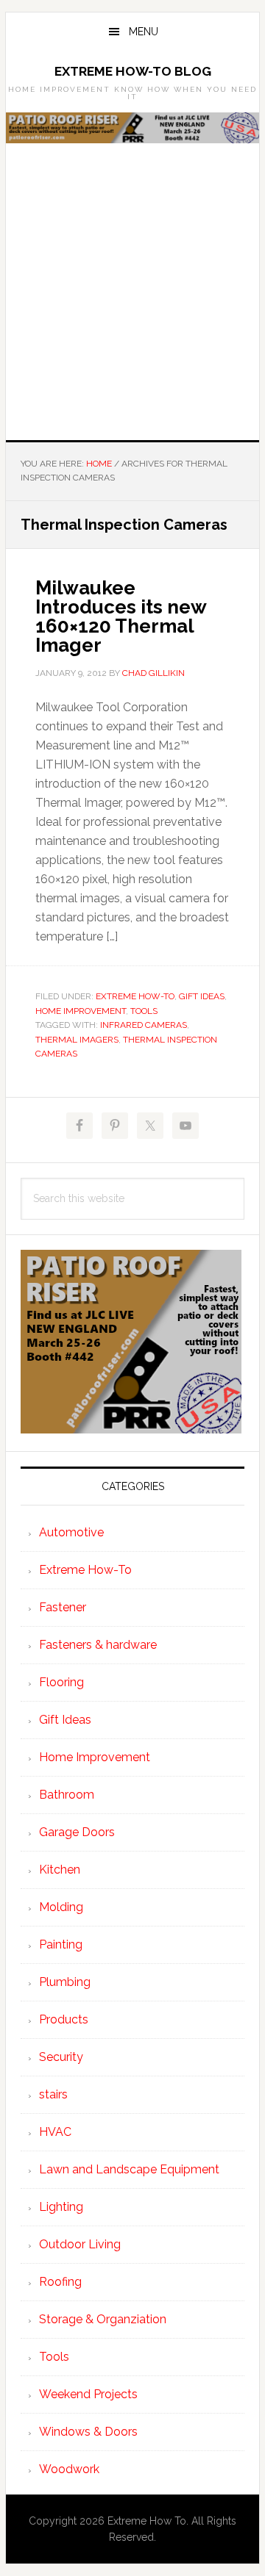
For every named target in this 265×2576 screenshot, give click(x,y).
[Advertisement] (132, 301)
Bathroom (67, 1795)
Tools (144, 1011)
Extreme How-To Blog (133, 71)
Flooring (61, 1682)
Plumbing (65, 1982)
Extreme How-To (135, 996)
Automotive (71, 1532)
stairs (53, 2094)
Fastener (63, 1607)
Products (64, 2019)
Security (61, 2057)
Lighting (61, 2207)
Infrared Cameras (144, 1025)
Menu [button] (144, 32)
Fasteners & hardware (98, 1645)
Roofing (60, 2282)
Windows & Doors (88, 2432)
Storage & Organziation (103, 2319)
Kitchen (60, 1870)
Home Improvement (81, 1011)
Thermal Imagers (77, 1040)
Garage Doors (77, 1832)
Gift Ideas (202, 996)
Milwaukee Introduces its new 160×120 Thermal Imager (121, 616)
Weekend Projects (88, 2394)
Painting (61, 1944)
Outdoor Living (80, 2244)
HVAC (55, 2132)
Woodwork (69, 2469)
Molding (61, 1907)
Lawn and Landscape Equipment (129, 2169)
